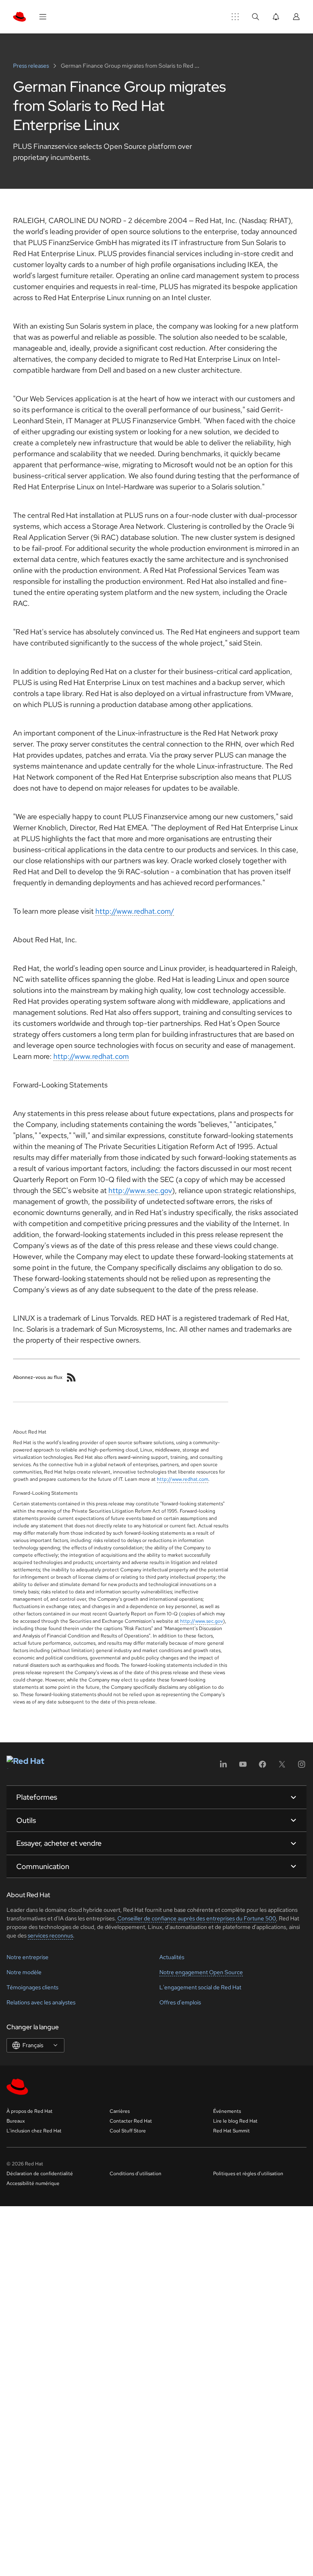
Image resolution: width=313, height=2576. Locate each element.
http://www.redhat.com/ (135, 911)
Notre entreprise (28, 1957)
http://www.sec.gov (140, 1190)
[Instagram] (302, 1767)
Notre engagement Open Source (201, 1972)
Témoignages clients (32, 1987)
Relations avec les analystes (41, 2002)
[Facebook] (262, 1767)
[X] (282, 1767)
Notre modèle (24, 1972)
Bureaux (16, 2121)
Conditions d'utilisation (136, 2174)
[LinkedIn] (223, 1767)
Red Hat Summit (231, 2131)
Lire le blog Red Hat (235, 2121)
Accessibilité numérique (33, 2183)
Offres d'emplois (180, 2002)
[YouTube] (243, 1767)
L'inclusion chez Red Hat (34, 2131)
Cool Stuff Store (128, 2131)
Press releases (32, 66)
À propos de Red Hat (30, 2111)
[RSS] (71, 1377)
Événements (227, 2111)
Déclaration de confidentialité (40, 2174)
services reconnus (50, 1935)
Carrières (120, 2111)
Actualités (172, 1957)
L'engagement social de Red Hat (200, 1987)
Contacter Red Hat (131, 2121)
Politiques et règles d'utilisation (248, 2174)
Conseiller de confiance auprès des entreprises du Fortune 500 (196, 1918)
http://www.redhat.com (91, 1056)
